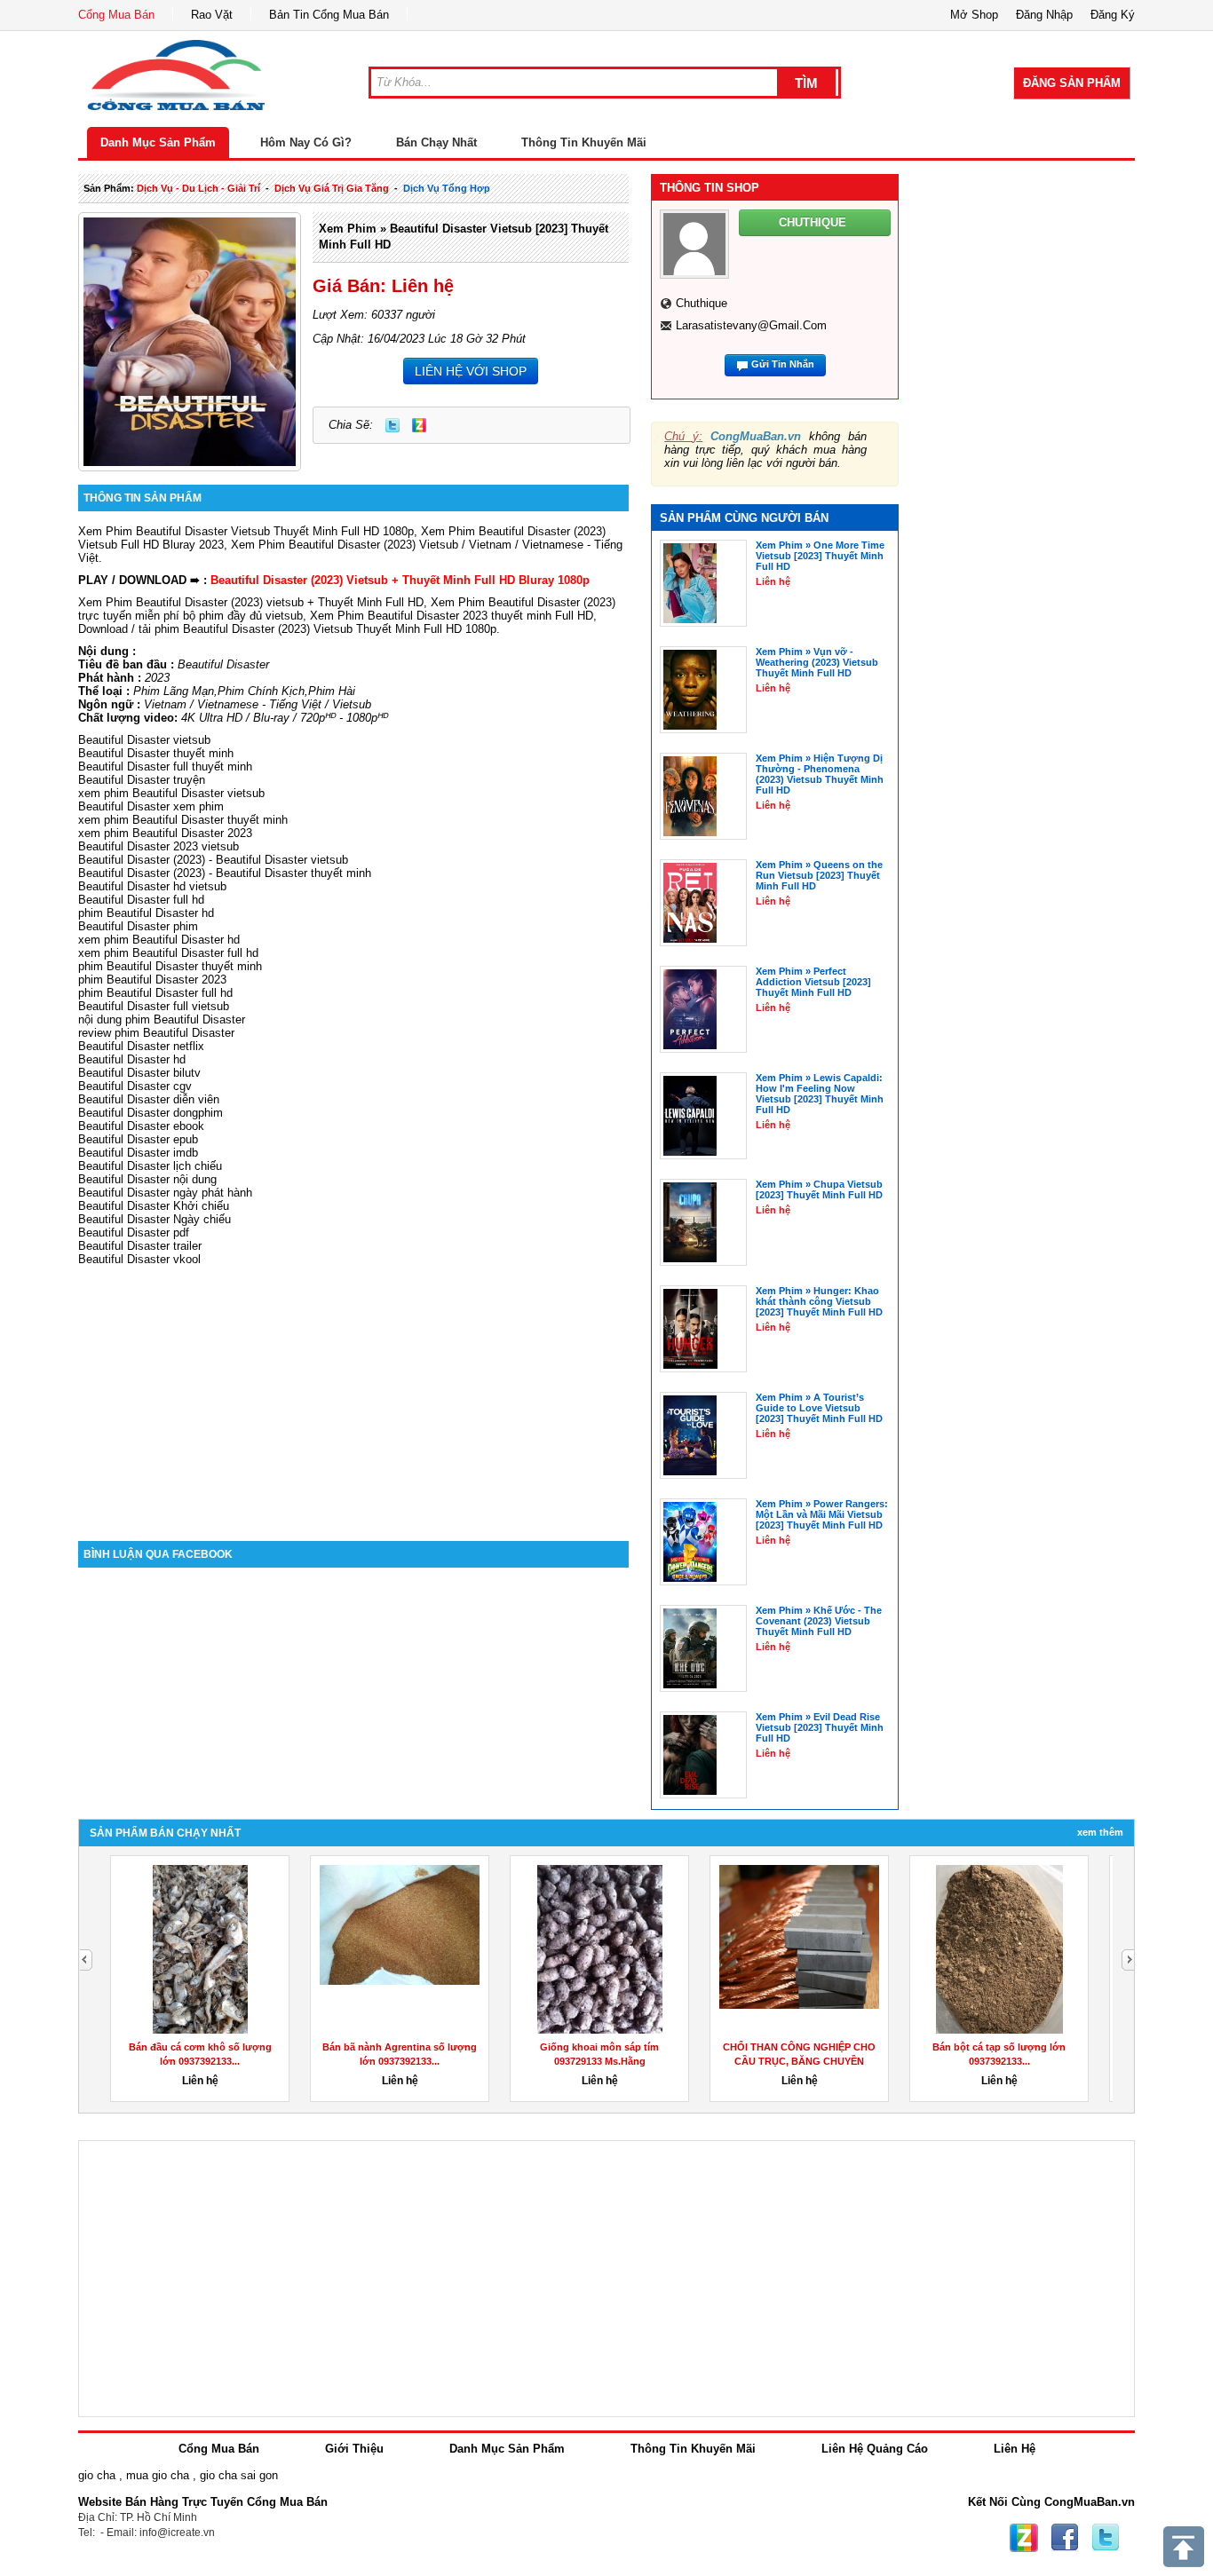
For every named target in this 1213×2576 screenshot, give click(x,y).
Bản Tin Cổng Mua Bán (329, 15)
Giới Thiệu (354, 2449)
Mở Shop (974, 15)
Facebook (1065, 2538)
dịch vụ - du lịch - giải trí (198, 188)
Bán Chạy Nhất (436, 142)
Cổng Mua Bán (116, 15)
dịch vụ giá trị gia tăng (332, 188)
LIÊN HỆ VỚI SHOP (471, 371)
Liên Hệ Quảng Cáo (875, 2449)
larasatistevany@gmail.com (751, 325)
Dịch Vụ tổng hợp (447, 188)
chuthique (702, 303)
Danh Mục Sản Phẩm (158, 142)
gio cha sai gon (239, 2475)
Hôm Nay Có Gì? (306, 142)
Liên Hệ (1015, 2449)
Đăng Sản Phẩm (1072, 83)
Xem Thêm (1100, 1832)
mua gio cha (158, 2475)
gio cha (97, 2475)
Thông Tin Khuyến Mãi (584, 142)
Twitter (392, 425)
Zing (419, 425)
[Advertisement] (353, 1390)
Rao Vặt (212, 15)
